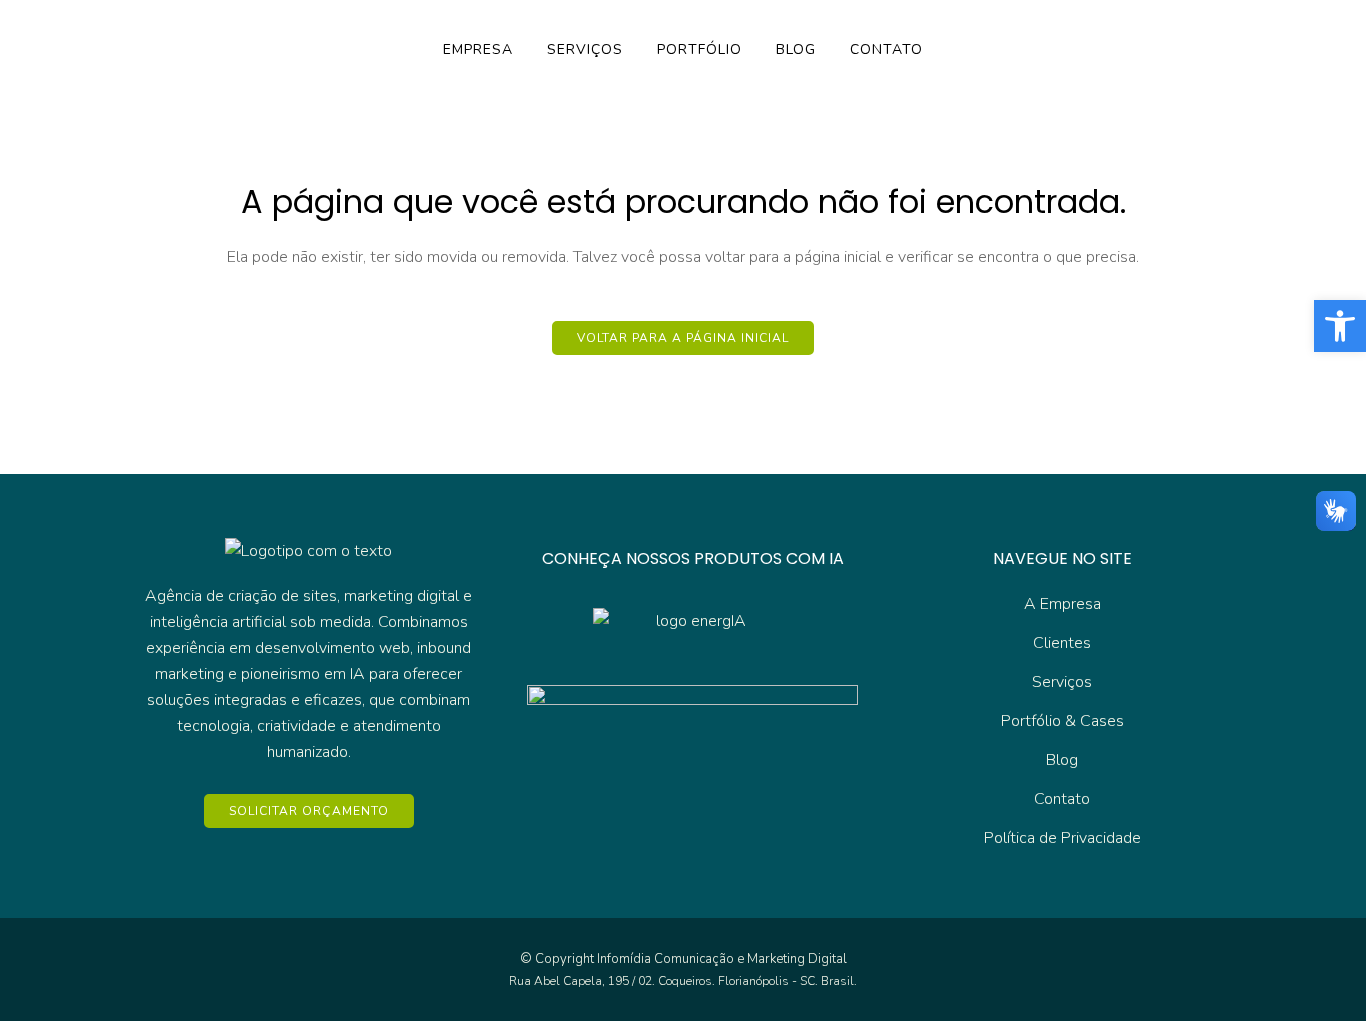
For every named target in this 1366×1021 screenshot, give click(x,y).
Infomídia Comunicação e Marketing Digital (722, 959)
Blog (1062, 760)
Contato (1062, 799)
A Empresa (1062, 604)
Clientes (1062, 643)
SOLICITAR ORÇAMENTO (309, 811)
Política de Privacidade (1062, 838)
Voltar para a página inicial (683, 338)
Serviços (1062, 682)
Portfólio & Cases (1062, 721)
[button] (1340, 326)
